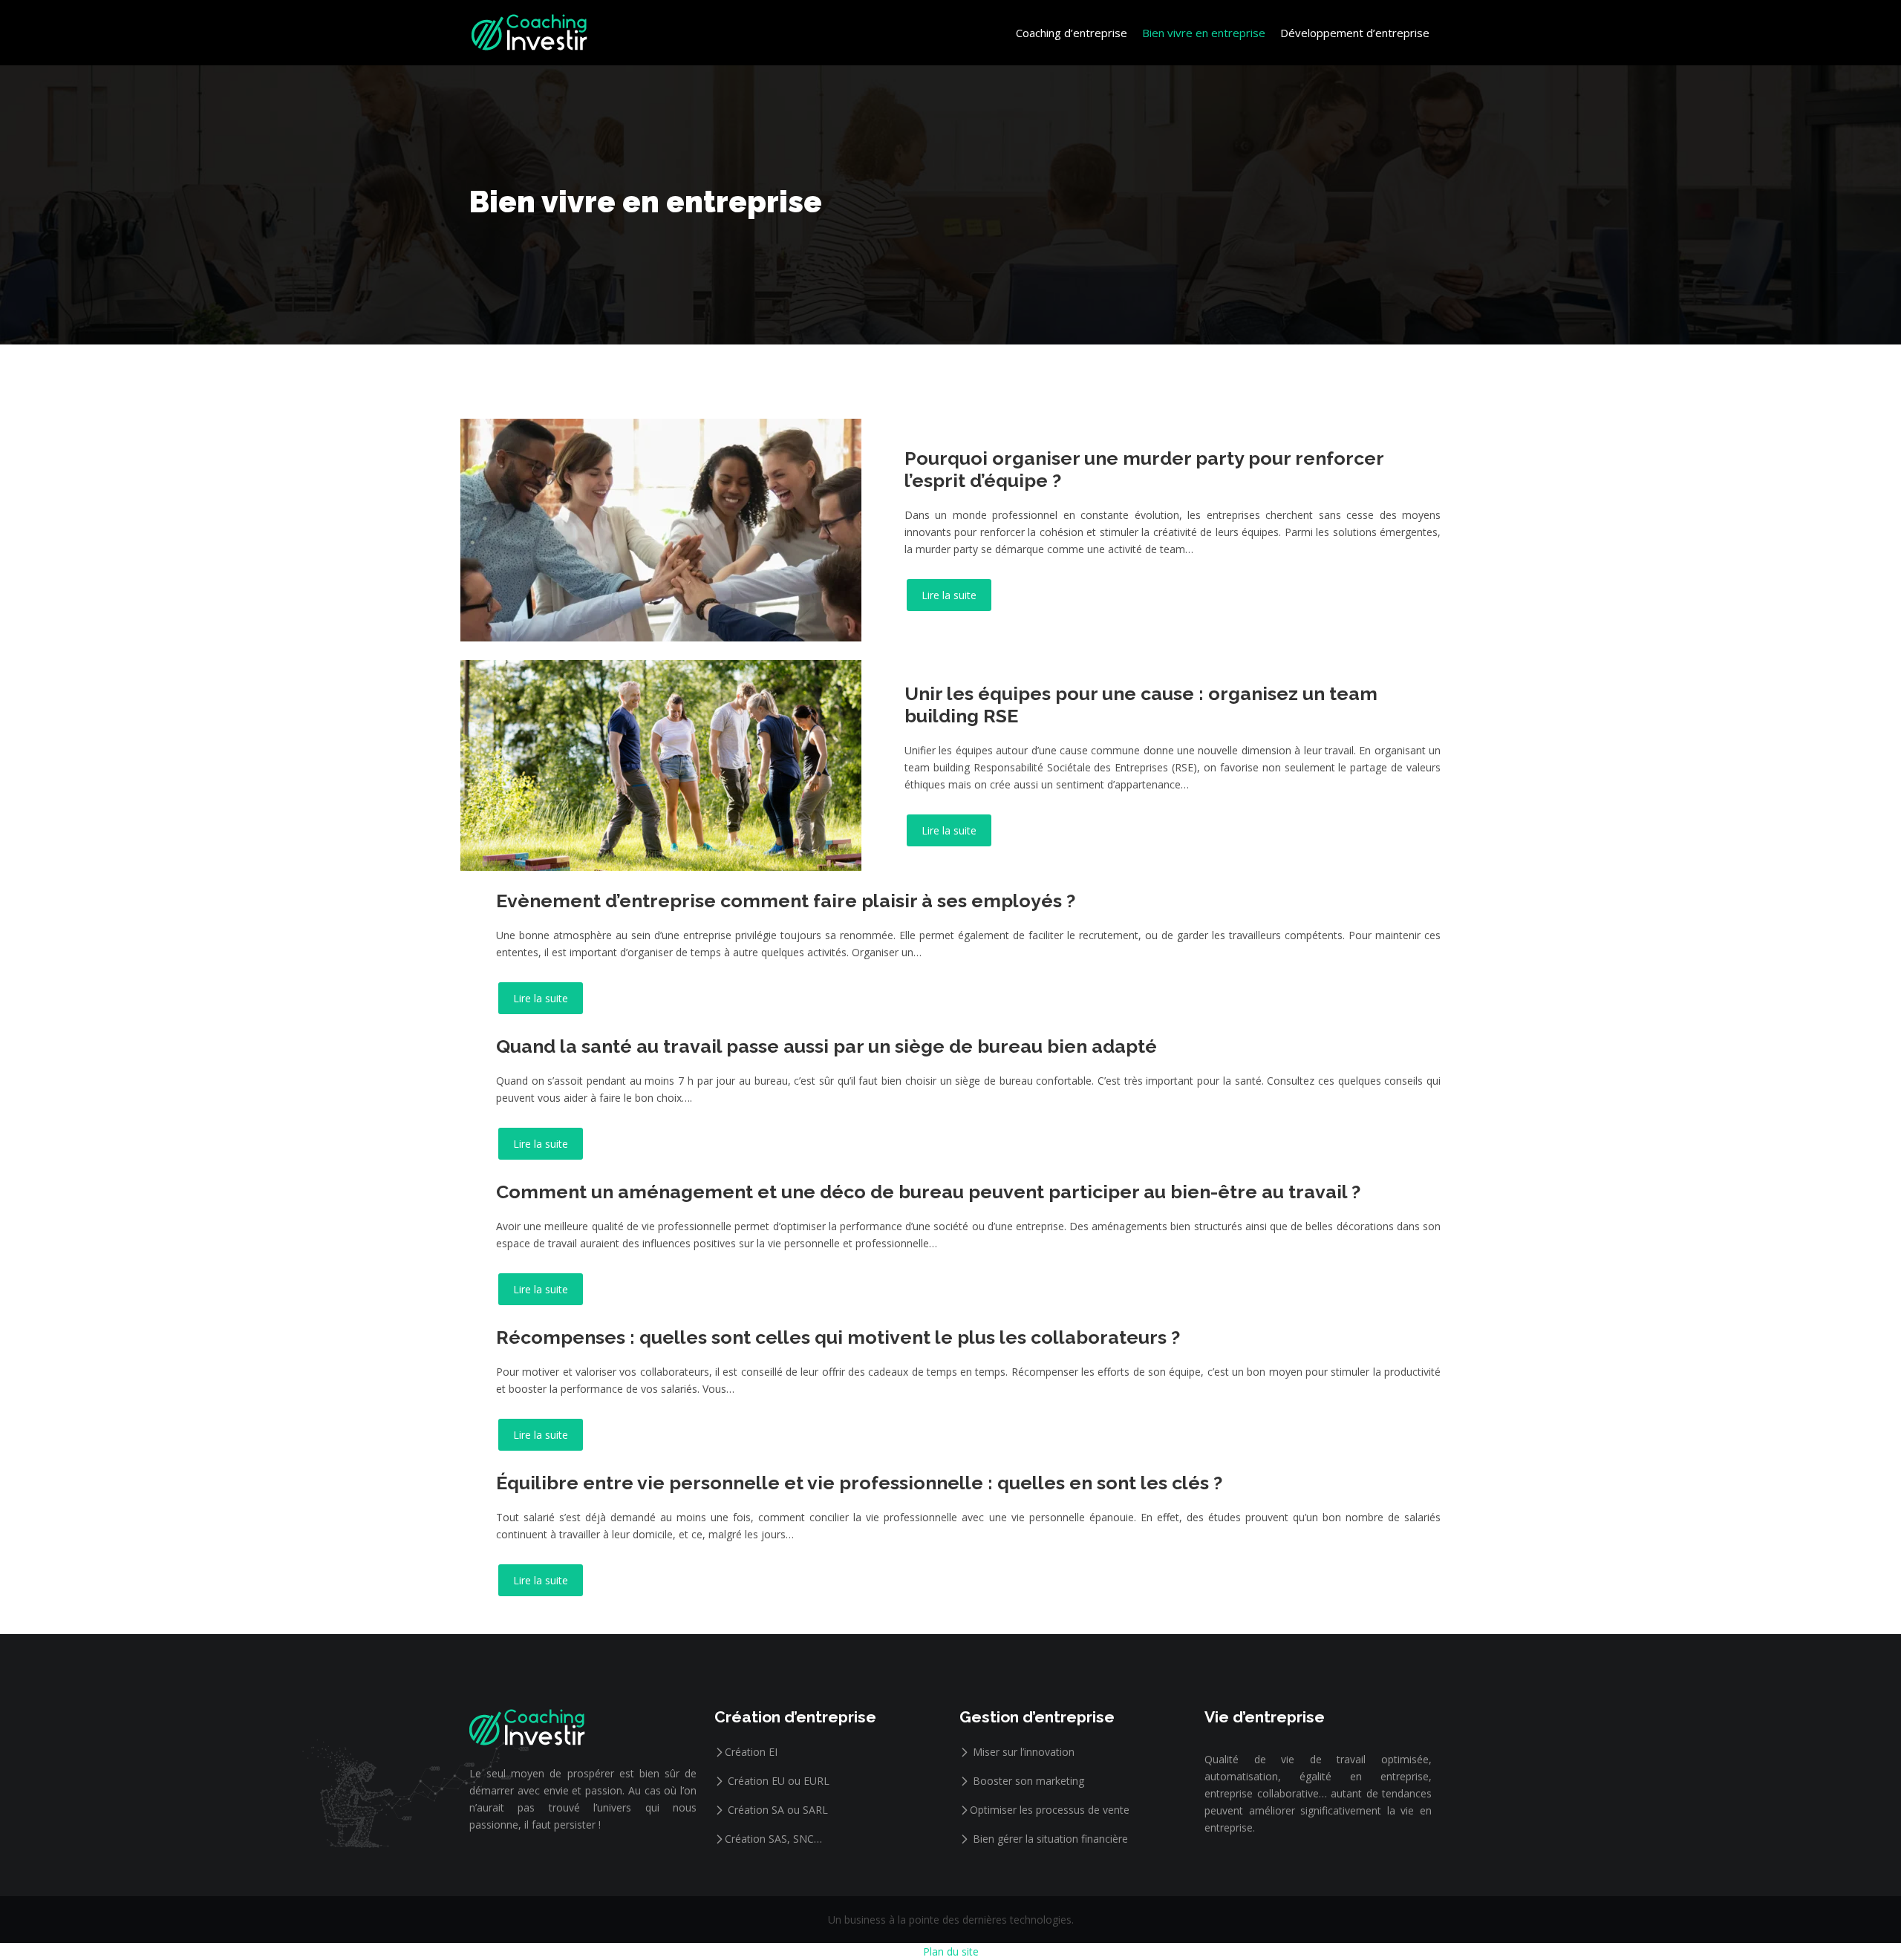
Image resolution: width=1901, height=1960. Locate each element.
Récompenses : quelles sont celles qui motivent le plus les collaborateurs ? (838, 1337)
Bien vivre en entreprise (1204, 33)
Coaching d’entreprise (1072, 33)
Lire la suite (949, 595)
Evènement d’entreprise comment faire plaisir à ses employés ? (786, 901)
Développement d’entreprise (1355, 33)
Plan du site (951, 1951)
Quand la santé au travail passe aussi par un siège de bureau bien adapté (826, 1046)
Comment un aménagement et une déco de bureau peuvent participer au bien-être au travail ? (928, 1192)
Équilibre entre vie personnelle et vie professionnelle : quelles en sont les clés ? (859, 1483)
